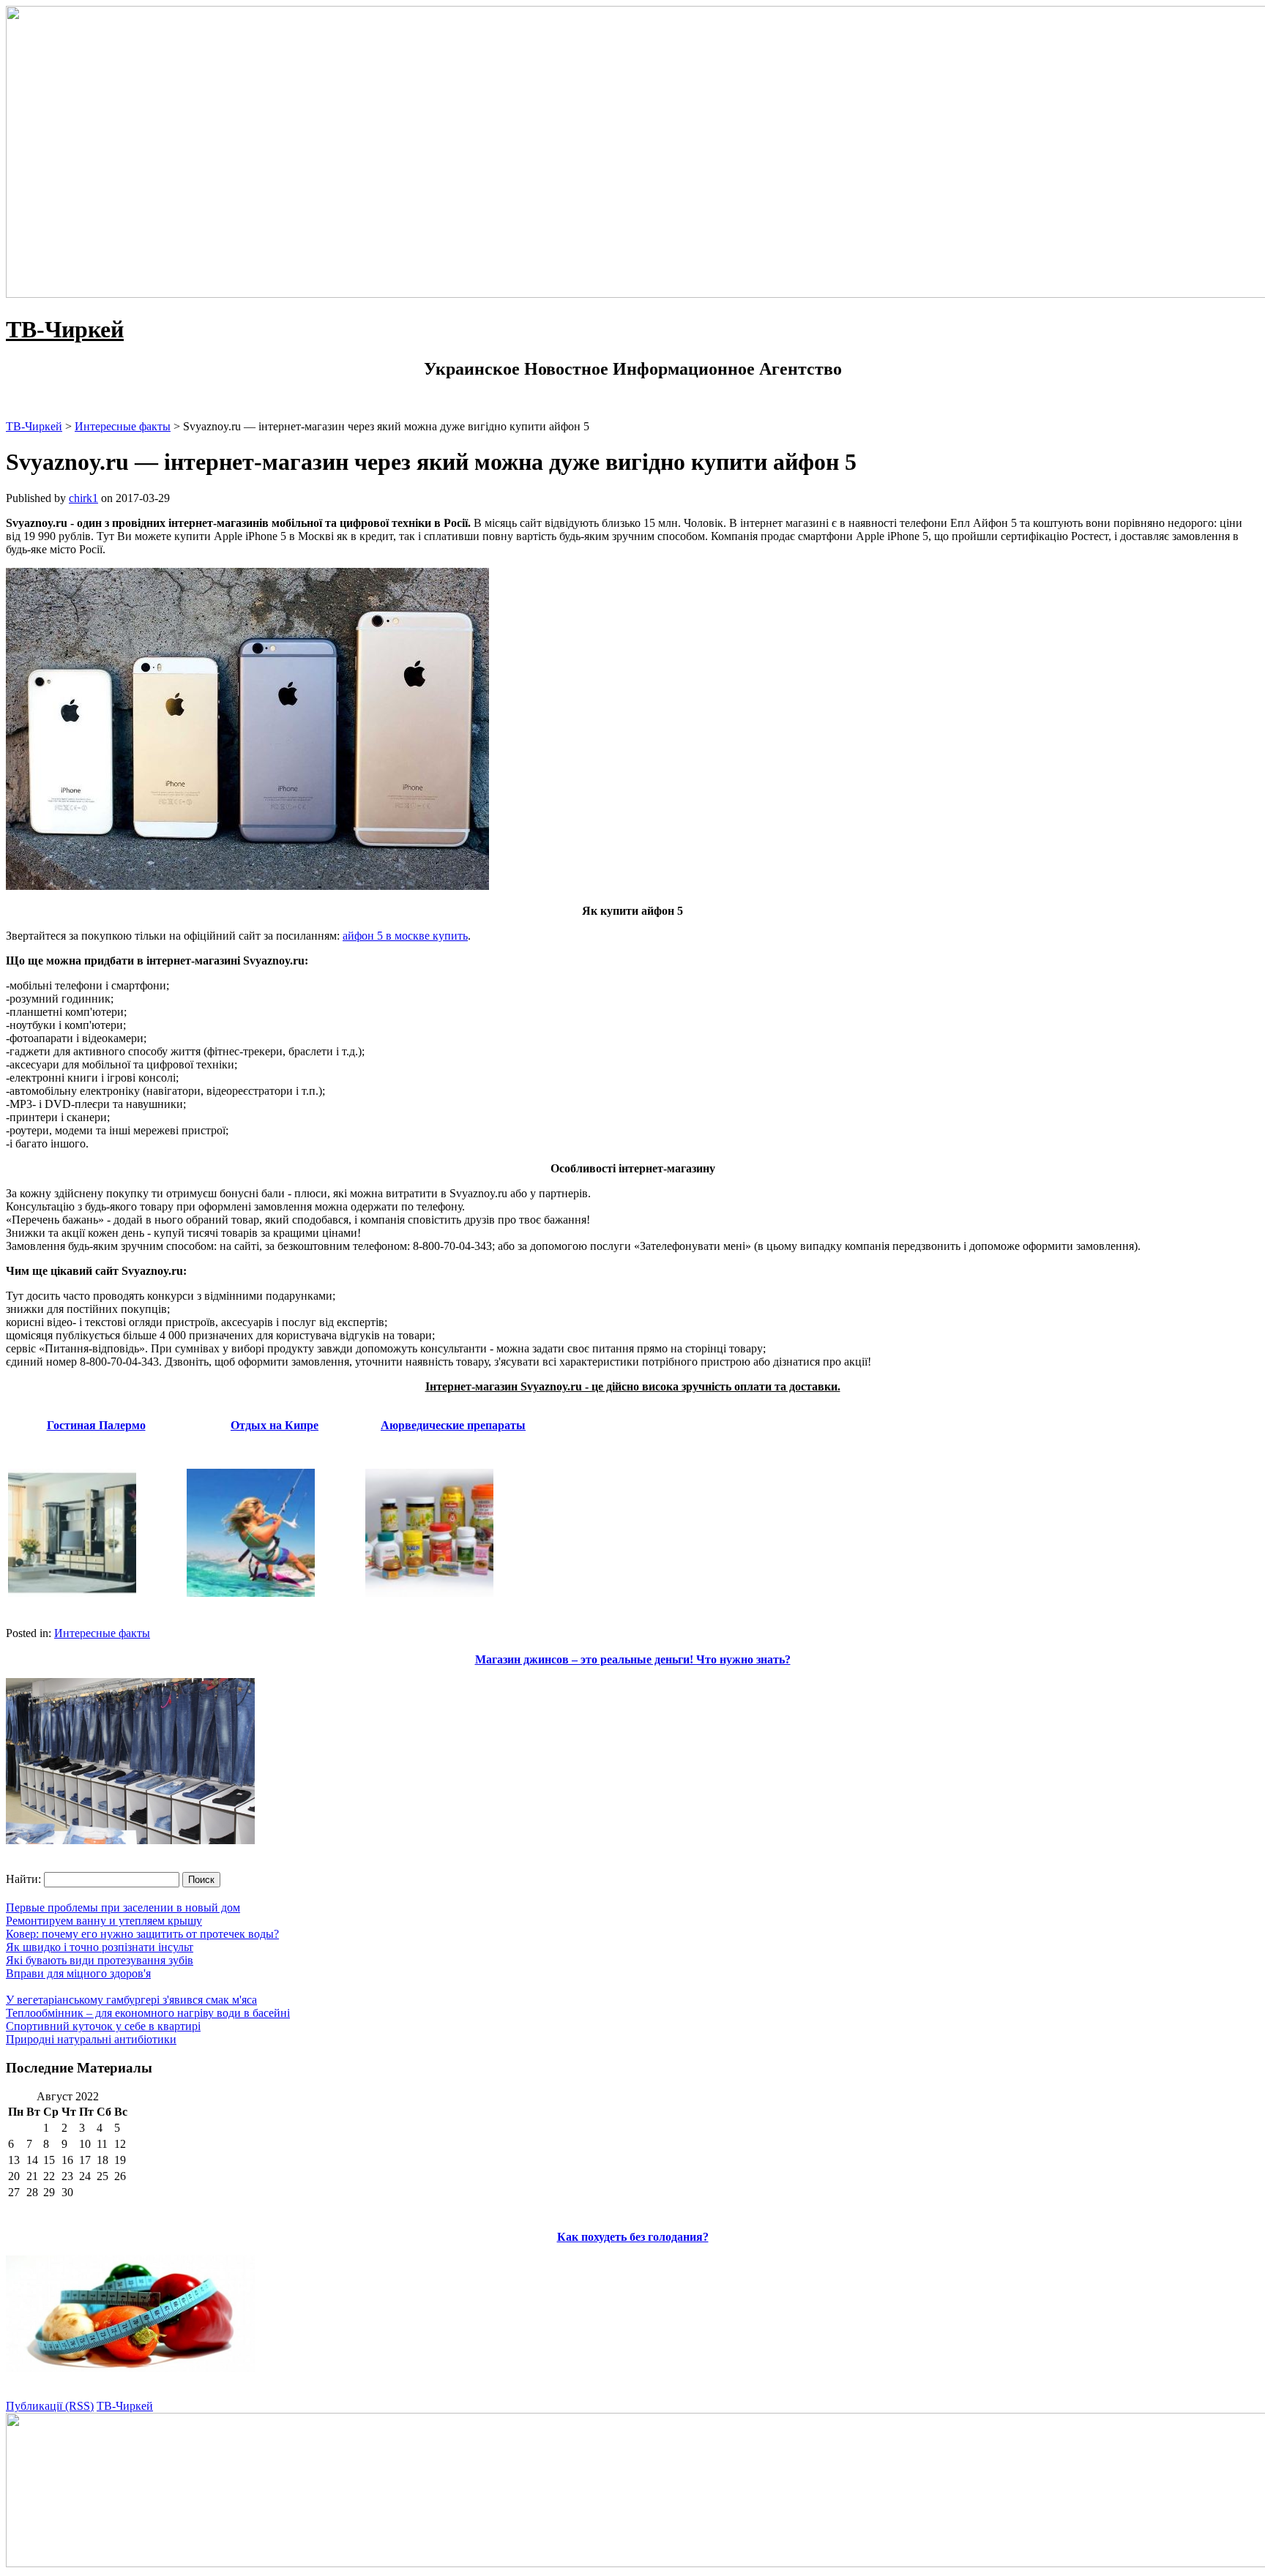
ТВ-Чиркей (65, 329)
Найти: (23, 1879)
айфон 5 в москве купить (405, 936)
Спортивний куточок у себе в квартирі (103, 2026)
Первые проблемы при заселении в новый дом (123, 1907)
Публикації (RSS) (50, 2406)
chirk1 (83, 498)
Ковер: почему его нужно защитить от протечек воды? (142, 1934)
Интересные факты (102, 1633)
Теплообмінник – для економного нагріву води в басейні (148, 2013)
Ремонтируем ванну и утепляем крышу (104, 1921)
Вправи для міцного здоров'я (78, 1973)
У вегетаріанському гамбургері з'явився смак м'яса (131, 2000)
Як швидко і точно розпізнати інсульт (100, 1947)
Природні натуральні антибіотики (91, 2039)
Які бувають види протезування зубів (100, 1960)
